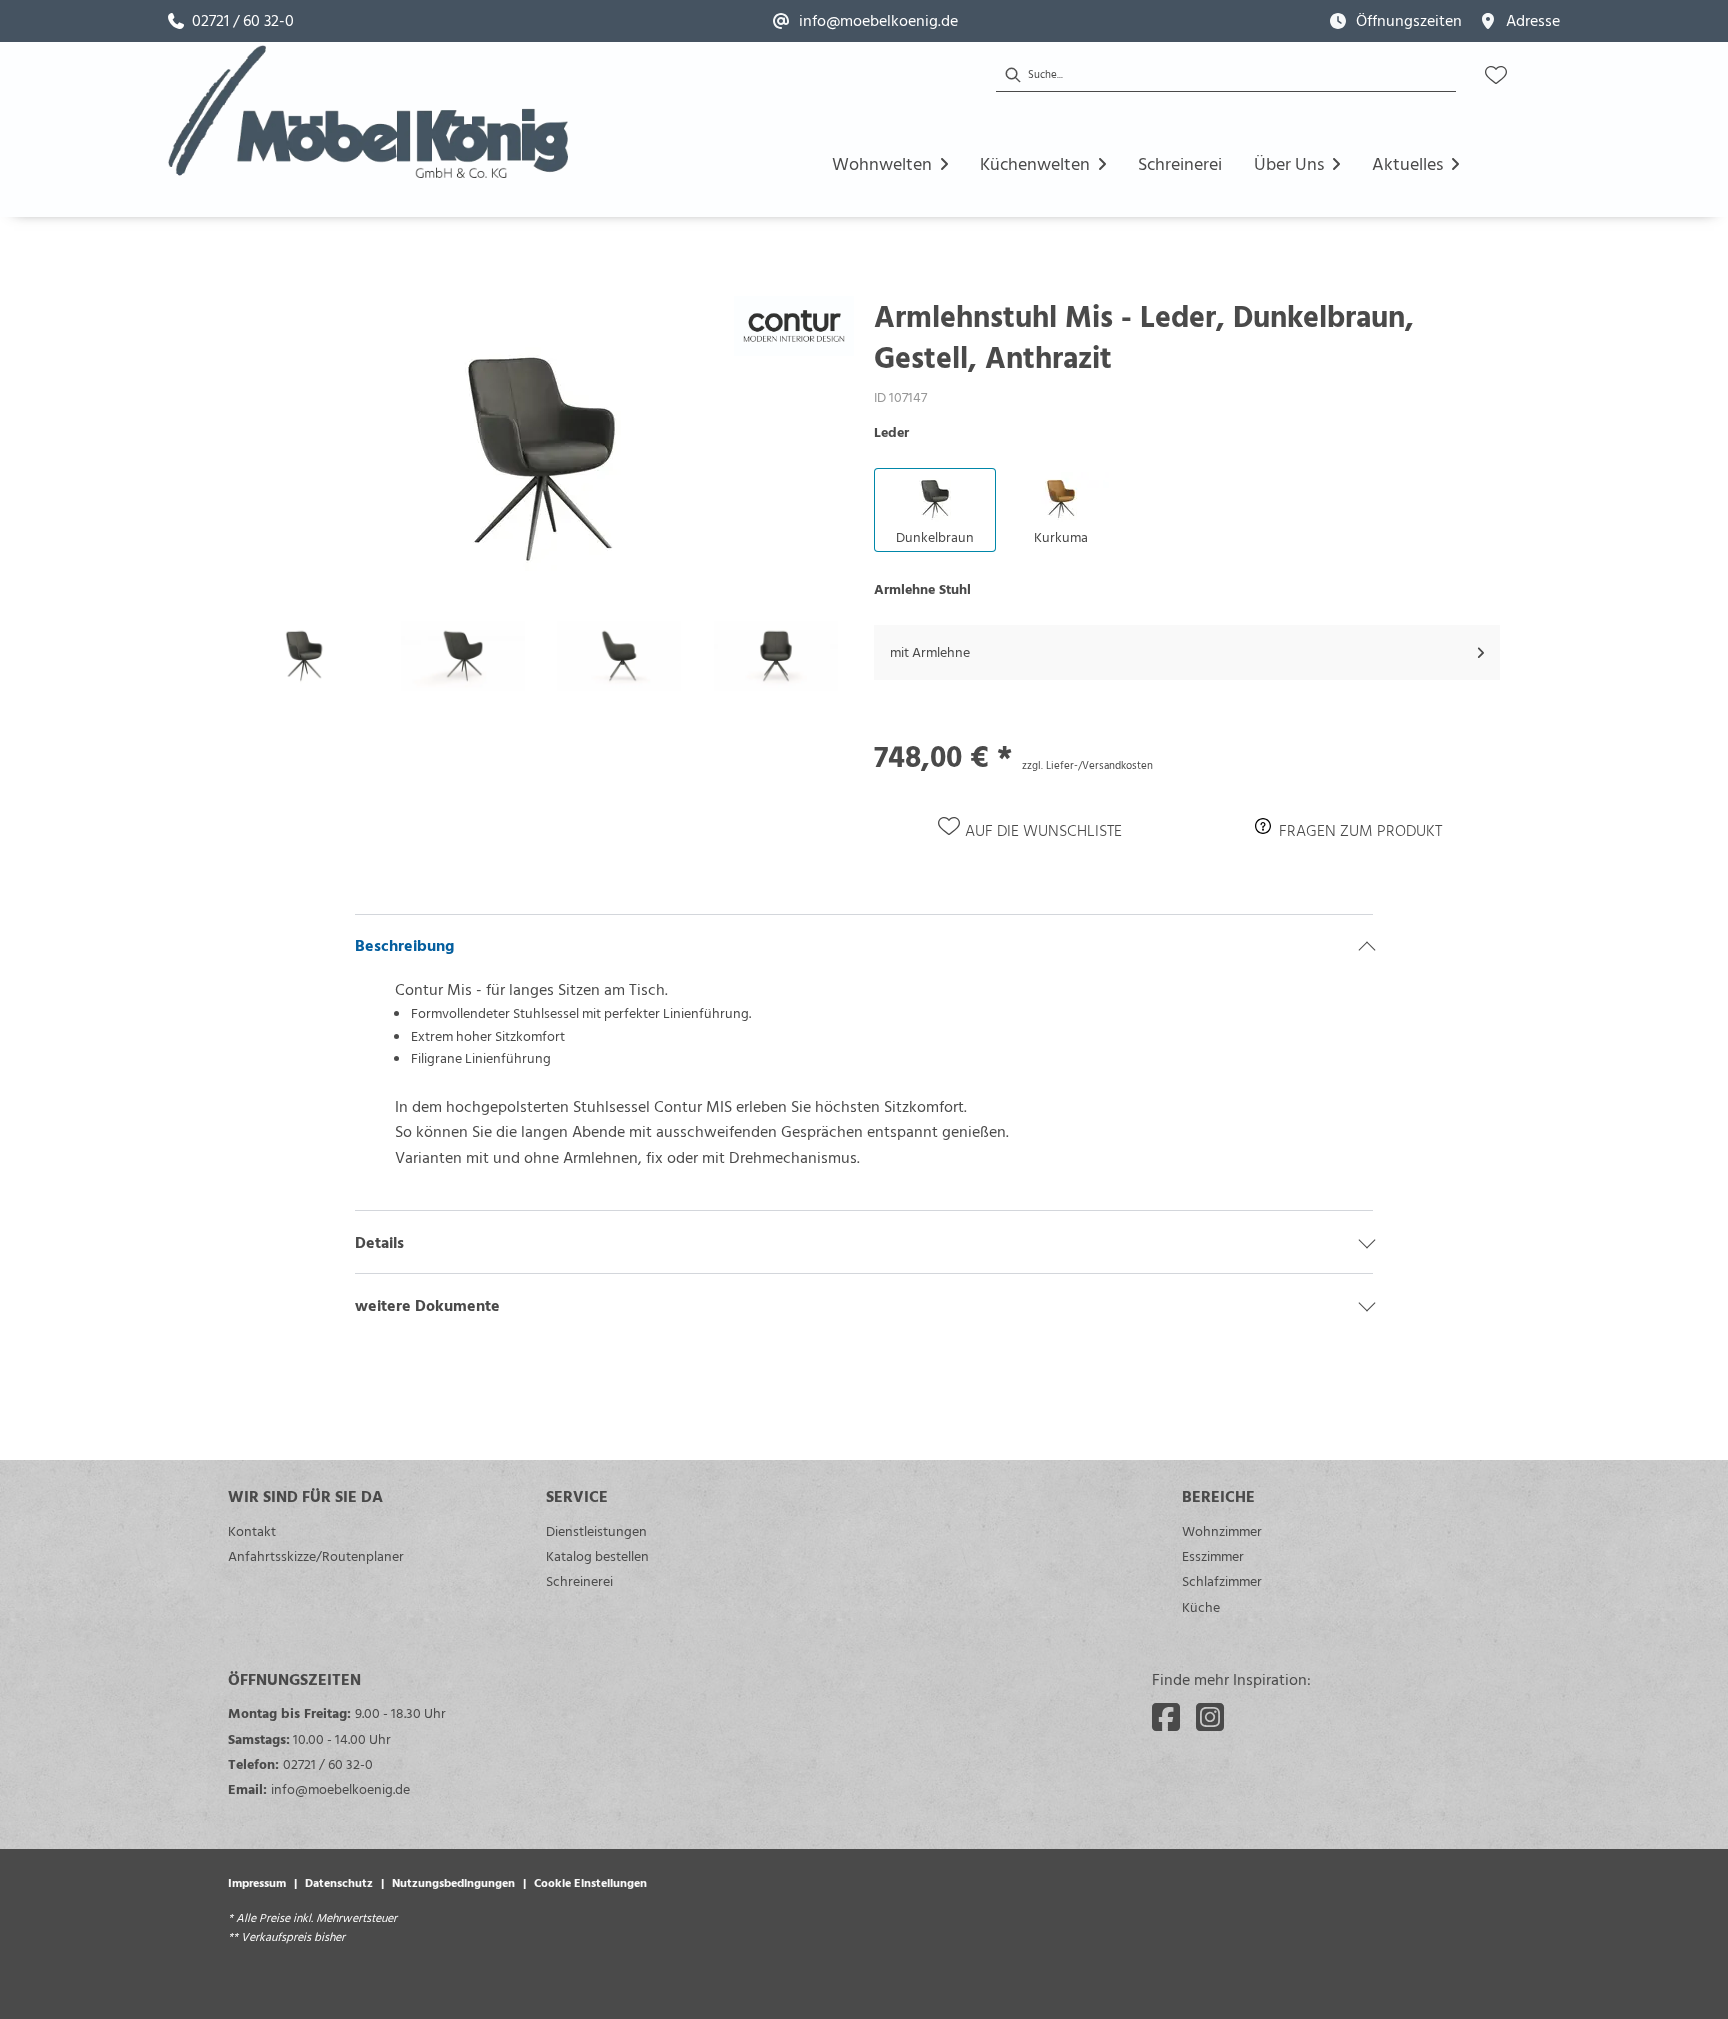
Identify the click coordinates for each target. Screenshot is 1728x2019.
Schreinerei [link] (579, 1580)
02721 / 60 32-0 (328, 1763)
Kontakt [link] (252, 1530)
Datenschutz (339, 1882)
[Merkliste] (1496, 75)
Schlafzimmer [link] (1222, 1580)
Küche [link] (1201, 1606)
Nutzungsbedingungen (453, 1882)
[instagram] (1210, 1717)
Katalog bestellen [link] (597, 1555)
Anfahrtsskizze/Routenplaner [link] (316, 1555)
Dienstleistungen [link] (596, 1530)
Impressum (257, 1882)
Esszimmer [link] (1213, 1555)
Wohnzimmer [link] (1222, 1530)
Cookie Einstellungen (590, 1882)
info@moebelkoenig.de (340, 1788)
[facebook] (1166, 1717)
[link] (231, 21)
